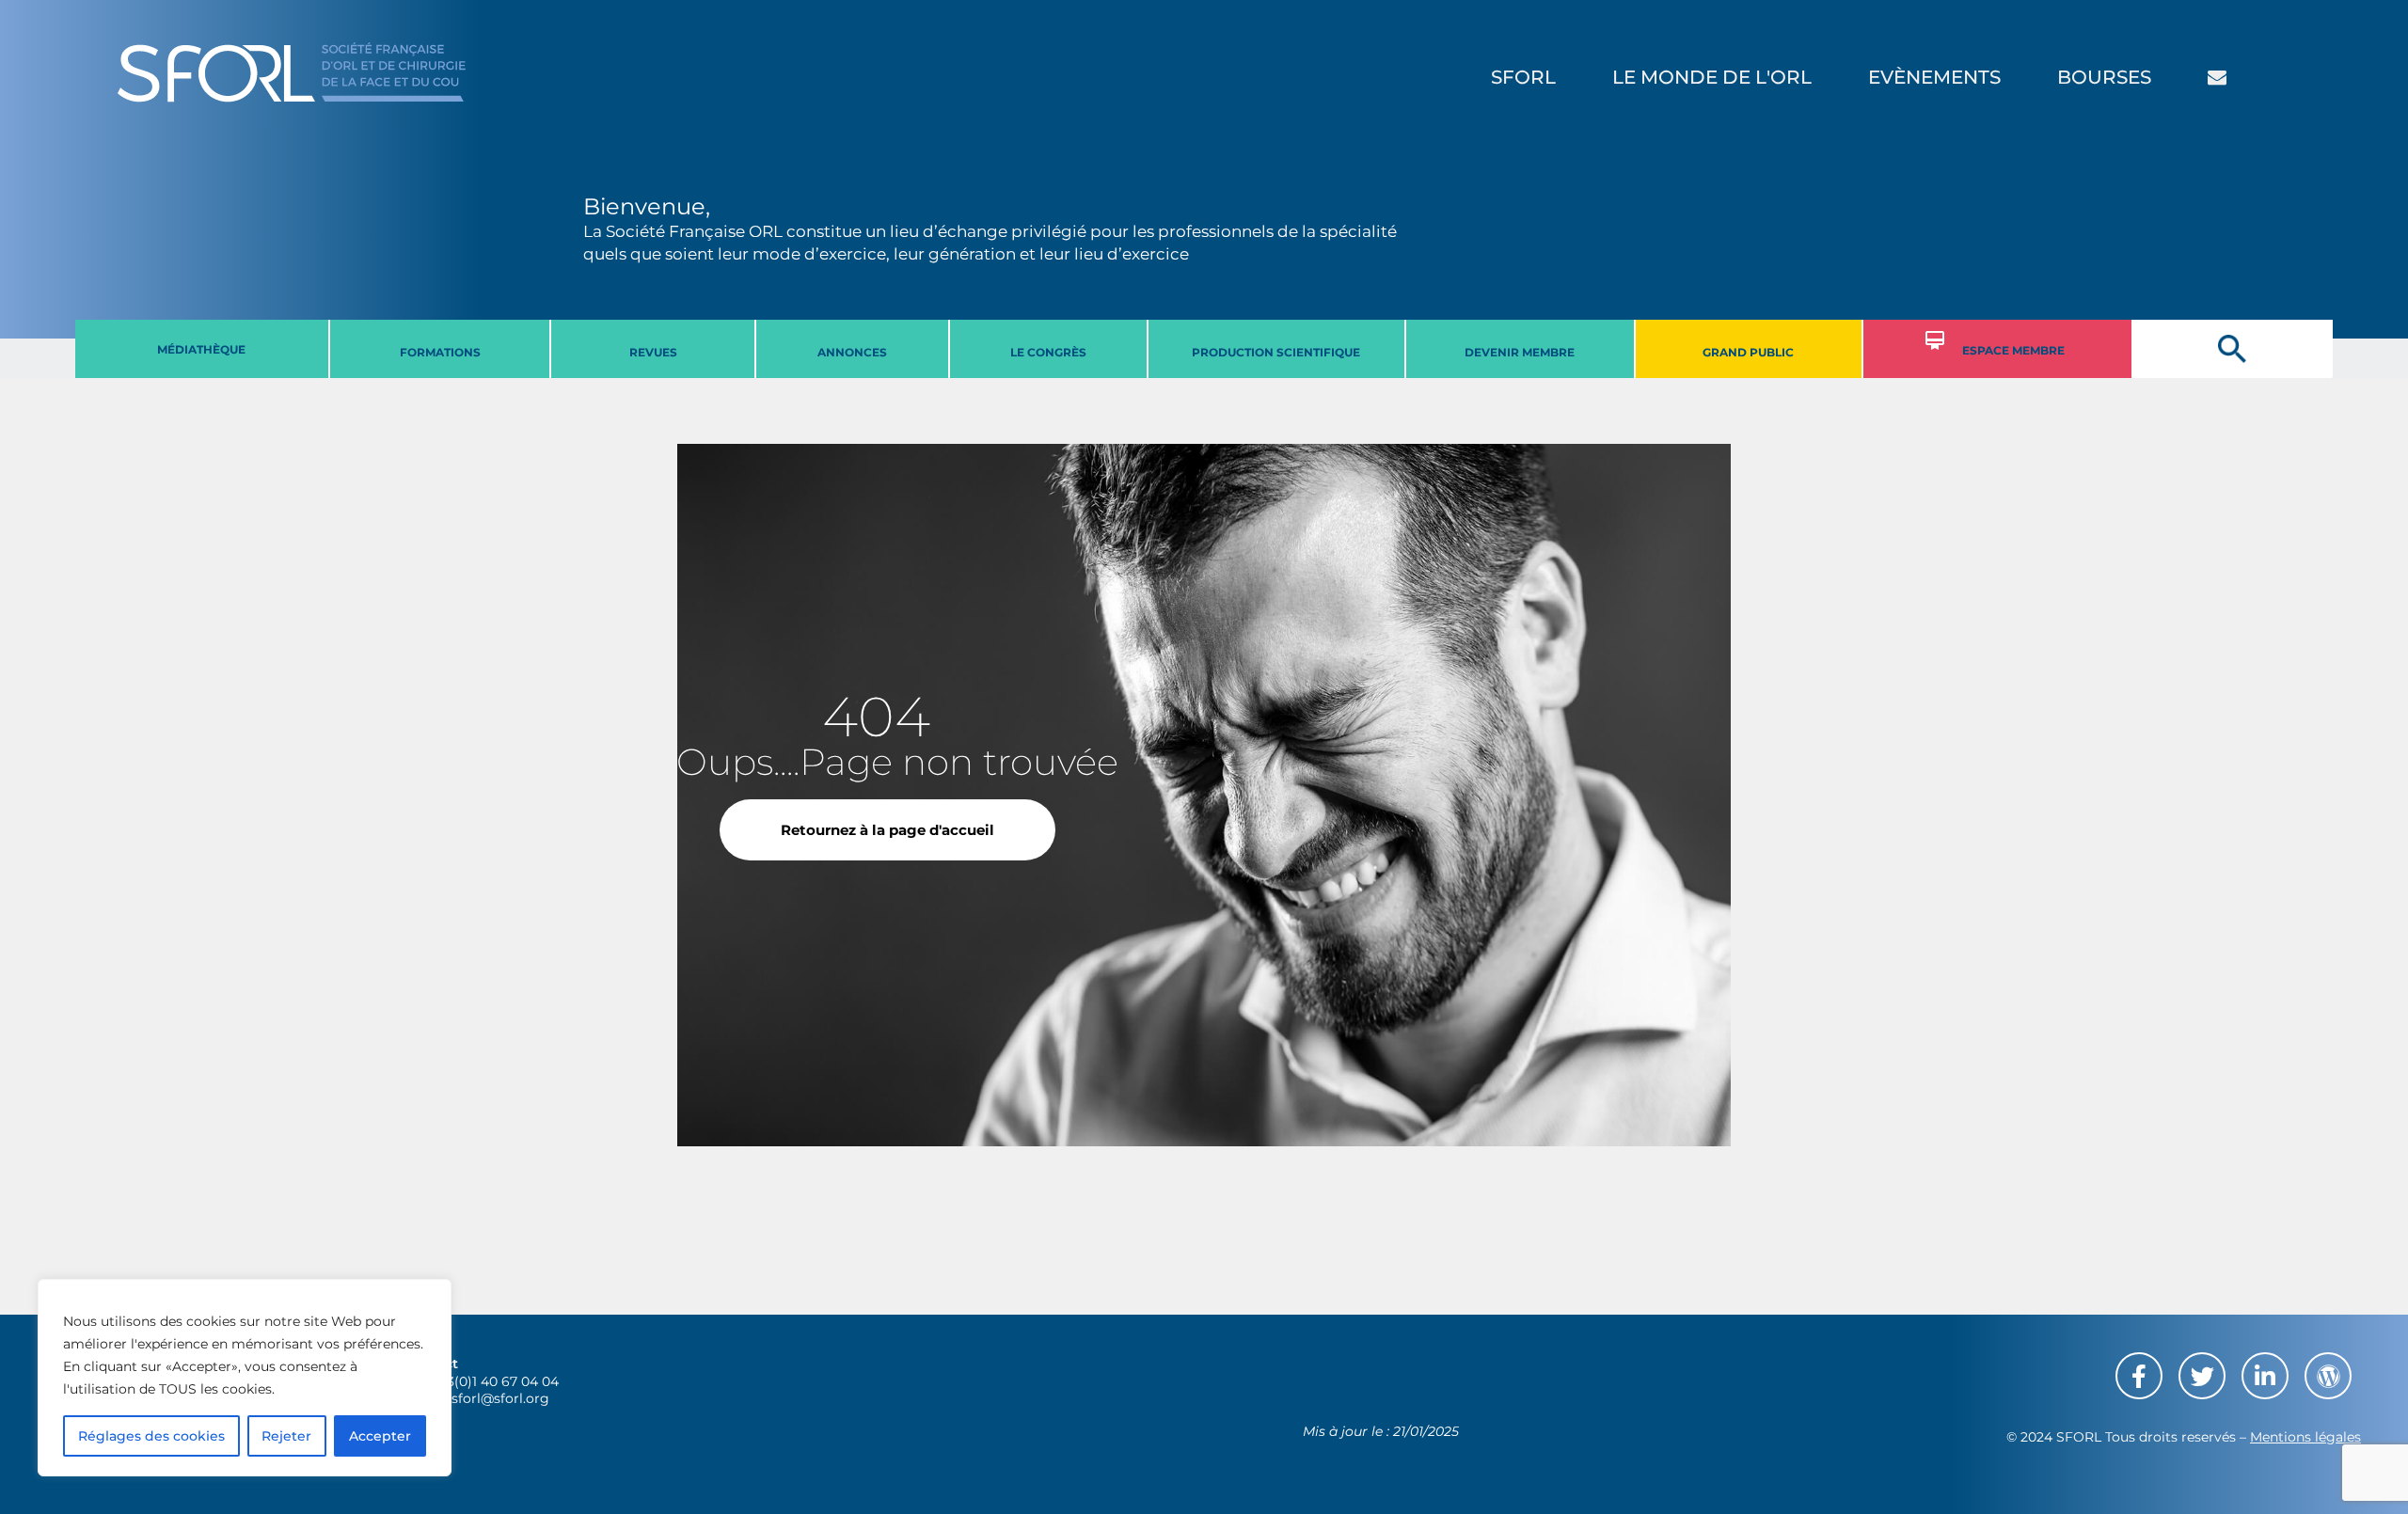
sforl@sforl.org (500, 1398)
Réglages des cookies (151, 1436)
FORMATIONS (440, 352)
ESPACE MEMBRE (2013, 350)
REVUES (653, 352)
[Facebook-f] (2139, 1376)
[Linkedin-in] (2265, 1376)
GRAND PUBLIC (1748, 352)
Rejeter (286, 1436)
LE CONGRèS (1048, 352)
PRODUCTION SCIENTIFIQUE (1276, 352)
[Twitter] (2202, 1376)
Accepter (380, 1436)
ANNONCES (852, 352)
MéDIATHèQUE (201, 349)
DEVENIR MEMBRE (1520, 352)
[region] (245, 1378)
